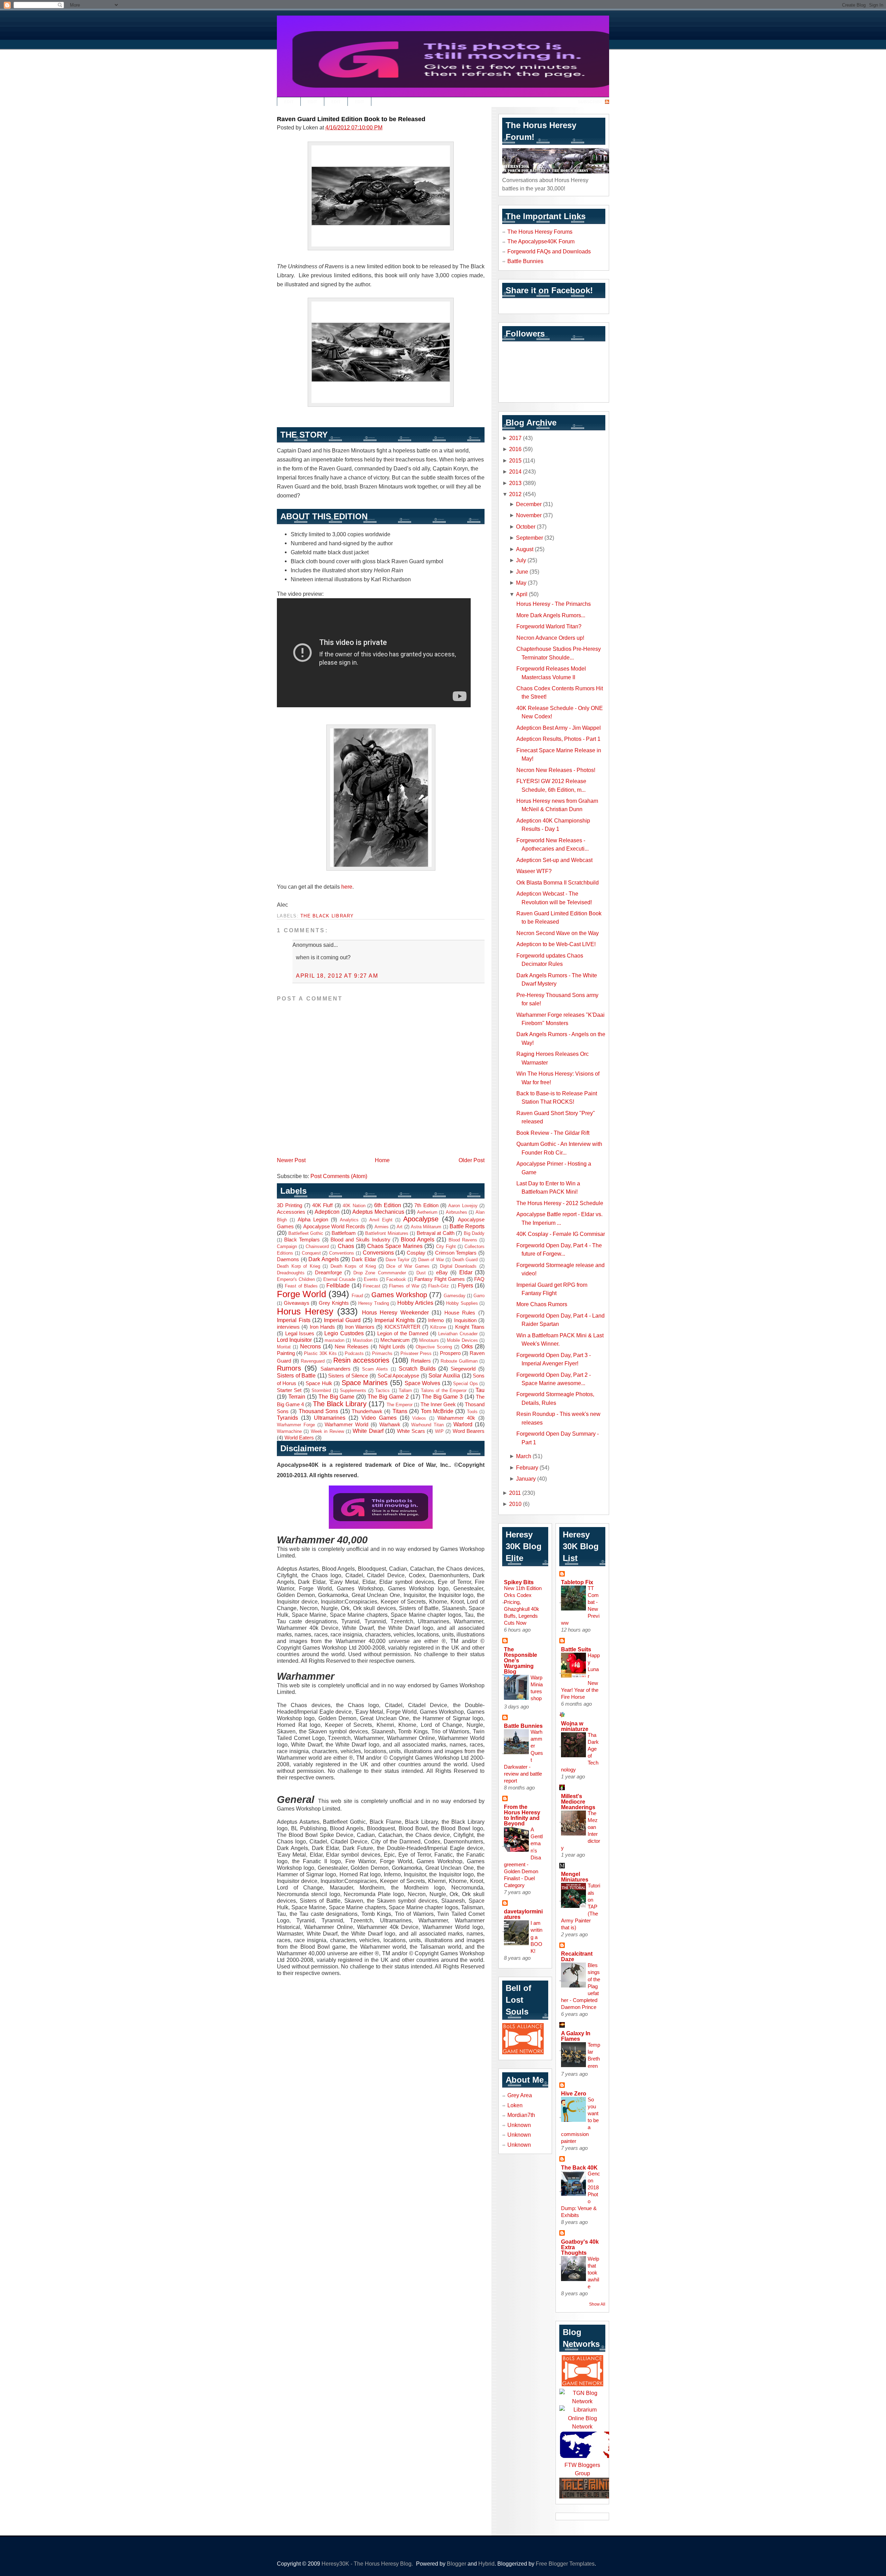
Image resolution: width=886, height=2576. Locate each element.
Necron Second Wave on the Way (558, 933)
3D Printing (290, 1205)
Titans (400, 1411)
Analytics (349, 1220)
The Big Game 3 (442, 1397)
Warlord (463, 1424)
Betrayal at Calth (436, 1233)
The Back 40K (579, 2167)
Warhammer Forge (296, 1425)
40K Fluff (322, 1205)
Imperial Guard (342, 1320)
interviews (288, 1327)
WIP (439, 1431)
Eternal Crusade (340, 1279)
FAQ (479, 1279)
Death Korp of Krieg (299, 1266)
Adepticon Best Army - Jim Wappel (559, 728)
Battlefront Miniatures (387, 1233)
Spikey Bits (519, 1582)
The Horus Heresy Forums (540, 232)
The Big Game (337, 1397)
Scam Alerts (375, 1369)
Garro (479, 1296)
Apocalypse (421, 1219)
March (524, 1456)
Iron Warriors (360, 1327)
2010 (515, 1504)
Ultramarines (330, 1418)
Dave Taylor (398, 1260)
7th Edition (426, 1205)
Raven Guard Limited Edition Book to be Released (351, 119)
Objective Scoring (434, 1347)
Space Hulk (319, 1383)
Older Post (472, 1160)
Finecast (372, 1286)
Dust (421, 1273)
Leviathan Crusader (458, 1334)
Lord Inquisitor (294, 1340)
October (526, 527)
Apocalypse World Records (334, 1227)
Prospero (450, 1353)
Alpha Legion (313, 1220)
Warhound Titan (427, 1425)
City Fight (446, 1246)
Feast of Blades (301, 1286)
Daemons (288, 1259)
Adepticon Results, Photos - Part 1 (558, 739)
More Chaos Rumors (542, 1304)
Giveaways (297, 1303)
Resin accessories (361, 1360)
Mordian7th (521, 2115)
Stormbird (321, 1390)
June (522, 572)
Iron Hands (322, 1327)
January (526, 1479)
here (347, 887)
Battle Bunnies (525, 261)
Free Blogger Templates (565, 2564)
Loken (515, 2105)
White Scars (411, 1431)
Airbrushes (456, 1212)
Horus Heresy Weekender (395, 1312)
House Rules (460, 1313)
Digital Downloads (458, 1266)
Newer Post (291, 1160)
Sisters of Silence (348, 1376)
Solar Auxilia (444, 1375)
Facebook (396, 1279)
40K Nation (354, 1206)
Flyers (465, 1285)
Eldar (466, 1272)
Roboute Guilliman (459, 1361)
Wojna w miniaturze (575, 1726)
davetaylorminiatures (523, 1914)
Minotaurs (429, 1340)
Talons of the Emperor (444, 1390)
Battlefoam (344, 1233)
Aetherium (427, 1212)
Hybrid (486, 2564)
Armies (382, 1227)
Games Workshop (399, 1295)
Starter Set (289, 1390)
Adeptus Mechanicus (378, 1212)
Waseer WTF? (534, 871)
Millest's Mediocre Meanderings (578, 1802)
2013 (515, 483)
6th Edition (387, 1205)
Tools (472, 1412)
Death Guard (465, 1260)
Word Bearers (469, 1431)
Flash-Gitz (439, 1286)
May (521, 583)
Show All (597, 2304)
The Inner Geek (438, 1404)
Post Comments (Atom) (339, 1176)
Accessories (291, 1212)
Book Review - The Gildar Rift (553, 1133)
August (525, 549)
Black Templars (302, 1240)
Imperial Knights (395, 1320)
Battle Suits (576, 1649)
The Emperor (400, 1405)
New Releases (352, 1347)
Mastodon (363, 1340)
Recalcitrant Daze (577, 1956)
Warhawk (390, 1425)
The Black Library (327, 916)
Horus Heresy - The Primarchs (554, 604)
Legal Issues (300, 1334)
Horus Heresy (305, 1311)
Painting (286, 1353)
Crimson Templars (456, 1253)
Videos (419, 1418)
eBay (442, 1273)
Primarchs (382, 1353)
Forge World (301, 1294)
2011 (515, 1493)
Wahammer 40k (456, 1418)
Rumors (289, 1368)
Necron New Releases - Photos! (556, 770)
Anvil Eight (381, 1220)
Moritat (284, 1347)
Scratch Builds (417, 1368)
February (527, 1467)
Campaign (287, 1246)
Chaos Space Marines (395, 1246)
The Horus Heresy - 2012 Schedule (560, 1203)
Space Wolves (422, 1383)
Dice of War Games (408, 1266)
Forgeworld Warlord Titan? (549, 626)
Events (371, 1279)
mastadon (334, 1340)
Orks (467, 1346)
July (521, 560)
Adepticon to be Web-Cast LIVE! (556, 944)
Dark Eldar (364, 1259)
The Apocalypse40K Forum (541, 241)
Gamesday (455, 1296)
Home (382, 1160)
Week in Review (327, 1431)
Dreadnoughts (291, 1273)
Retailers (421, 1361)
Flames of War (404, 1286)
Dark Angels (324, 1259)
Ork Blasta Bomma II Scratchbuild (558, 882)
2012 (515, 494)
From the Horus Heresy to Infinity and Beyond (522, 1815)
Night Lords (392, 1347)
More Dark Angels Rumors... (551, 615)
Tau (480, 1390)
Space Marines (365, 1383)
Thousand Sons (318, 1411)
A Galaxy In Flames (576, 2036)
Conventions (342, 1253)
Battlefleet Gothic (306, 1233)
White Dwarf (368, 1431)
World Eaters (299, 1438)
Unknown (519, 2125)
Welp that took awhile (593, 2273)
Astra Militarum (426, 1227)
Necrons (310, 1346)
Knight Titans (470, 1327)
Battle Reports (467, 1226)
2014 (515, 472)
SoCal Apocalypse (399, 1376)
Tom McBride (437, 1411)
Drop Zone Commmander (380, 1273)
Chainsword (317, 1246)
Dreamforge (328, 1273)
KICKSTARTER (403, 1327)
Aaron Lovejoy (463, 1206)
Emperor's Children (296, 1279)
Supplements (353, 1390)
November (529, 515)
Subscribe (590, 102)
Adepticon (327, 1212)
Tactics (382, 1390)
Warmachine (289, 1431)
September (530, 538)
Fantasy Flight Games (440, 1279)
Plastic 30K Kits (320, 1353)
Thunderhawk (367, 1411)
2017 (515, 438)
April (522, 594)
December (529, 504)
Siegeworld (463, 1369)
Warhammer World (346, 1425)
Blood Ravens (463, 1240)
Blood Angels (418, 1239)
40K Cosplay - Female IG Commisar (561, 1234)
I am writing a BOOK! (536, 1937)
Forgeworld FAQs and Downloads (549, 251)
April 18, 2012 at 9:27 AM (337, 976)
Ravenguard (313, 1361)
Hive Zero (574, 2093)
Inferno (436, 1320)
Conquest (311, 1253)
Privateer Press (416, 1353)
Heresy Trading (374, 1303)
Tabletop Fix (577, 1582)
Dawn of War (431, 1260)
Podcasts (354, 1353)
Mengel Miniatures (575, 1877)
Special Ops (465, 1384)
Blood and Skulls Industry (360, 1240)
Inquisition (465, 1320)
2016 (515, 449)
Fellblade (338, 1285)
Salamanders (336, 1369)
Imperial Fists (294, 1320)
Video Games (379, 1418)
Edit (289, 102)
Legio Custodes (344, 1333)
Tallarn (405, 1390)
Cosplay (416, 1253)
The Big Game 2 (388, 1397)
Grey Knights (334, 1303)
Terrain (297, 1397)
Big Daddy (474, 1233)
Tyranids (287, 1418)
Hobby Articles (415, 1303)
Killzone (438, 1327)
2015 (515, 460)
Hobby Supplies (462, 1303)
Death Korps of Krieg (353, 1266)
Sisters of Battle (296, 1375)
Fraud (357, 1296)
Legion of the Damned (403, 1334)
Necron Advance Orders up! (550, 638)
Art (400, 1227)
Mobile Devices (462, 1340)
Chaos (346, 1246)
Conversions (378, 1253)
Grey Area (520, 2095)
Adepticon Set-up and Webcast (554, 860)
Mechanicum (395, 1340)
